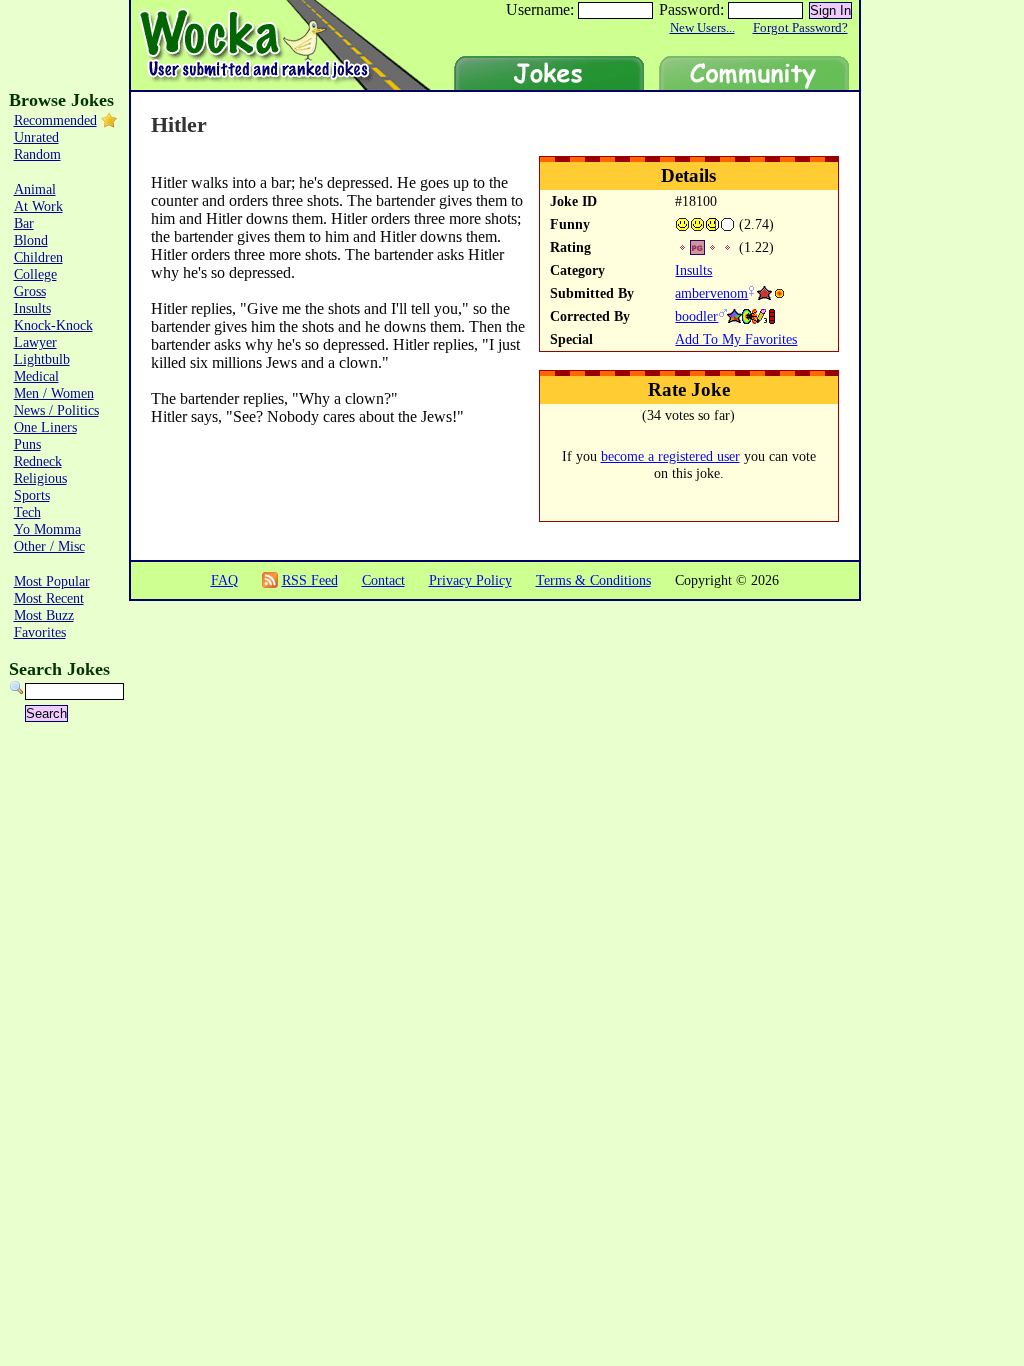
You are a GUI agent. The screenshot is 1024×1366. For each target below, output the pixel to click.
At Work (38, 206)
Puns (27, 444)
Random (37, 154)
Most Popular (52, 581)
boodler (696, 316)
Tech (27, 512)
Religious (40, 478)
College (35, 274)
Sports (32, 495)
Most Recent (49, 598)
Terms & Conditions (593, 580)
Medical (36, 376)
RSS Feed (310, 580)
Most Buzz (44, 615)
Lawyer (35, 342)
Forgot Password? (800, 28)
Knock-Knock (53, 325)
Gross (30, 291)
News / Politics (56, 410)
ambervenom (711, 293)
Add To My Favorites (736, 339)
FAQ (224, 580)
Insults (693, 270)
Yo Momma (47, 529)
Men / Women (54, 393)
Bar (24, 223)
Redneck (38, 461)
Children (38, 257)
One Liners (45, 427)
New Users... (702, 28)
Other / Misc (49, 546)
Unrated (36, 137)
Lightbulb (42, 359)
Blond (31, 240)
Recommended (55, 120)
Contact (383, 580)
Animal (35, 189)
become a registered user (670, 456)
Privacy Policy (470, 580)
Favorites (40, 632)
